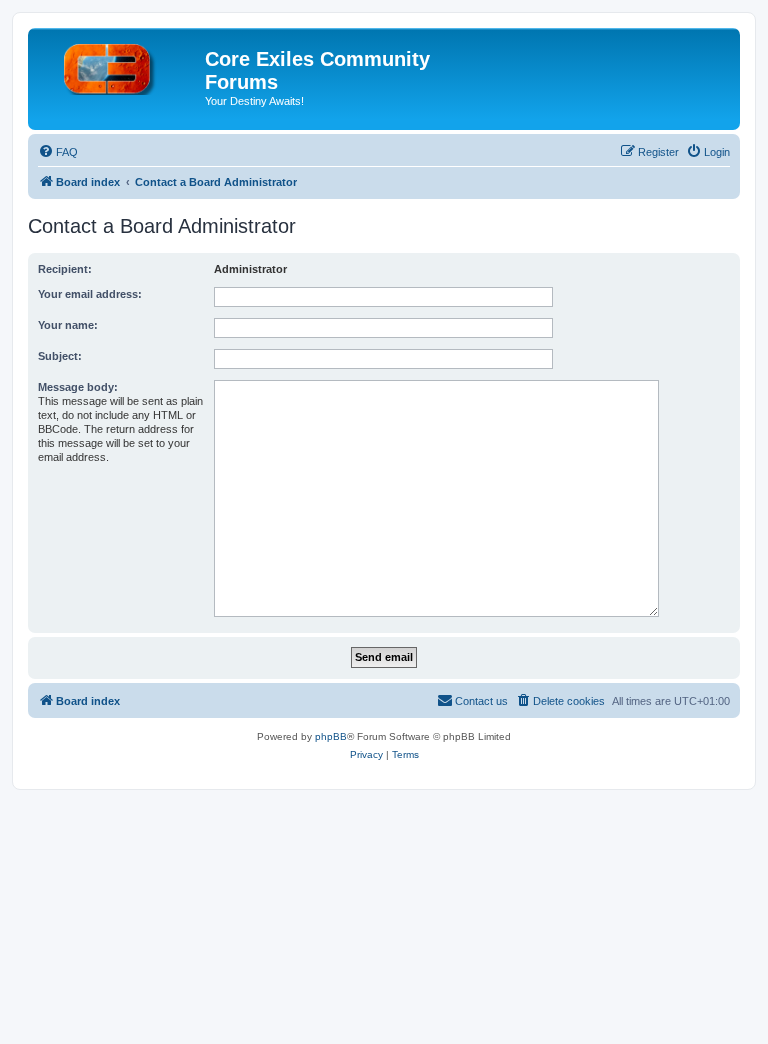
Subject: (60, 356)
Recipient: (65, 269)
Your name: (68, 325)
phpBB (331, 736)
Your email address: (90, 294)
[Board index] (119, 65)
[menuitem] (58, 152)
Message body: (78, 387)
